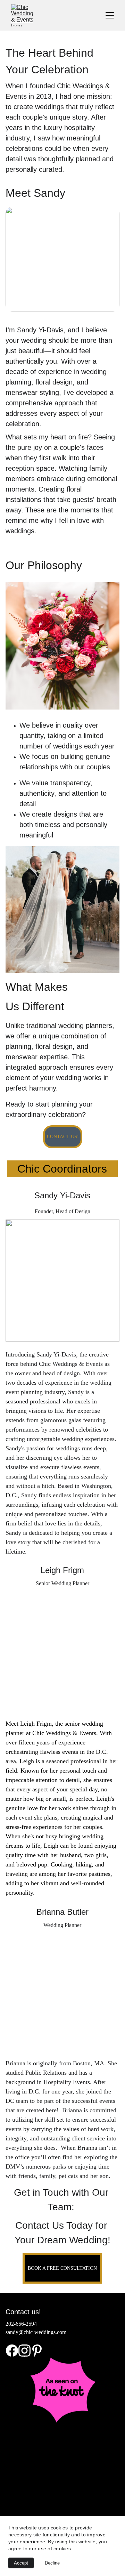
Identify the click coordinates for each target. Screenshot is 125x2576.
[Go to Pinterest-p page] (37, 2351)
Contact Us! (63, 1137)
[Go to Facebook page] (12, 2351)
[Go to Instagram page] (24, 2351)
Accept (21, 2563)
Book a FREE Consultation (62, 2268)
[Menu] (110, 15)
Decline (52, 2563)
